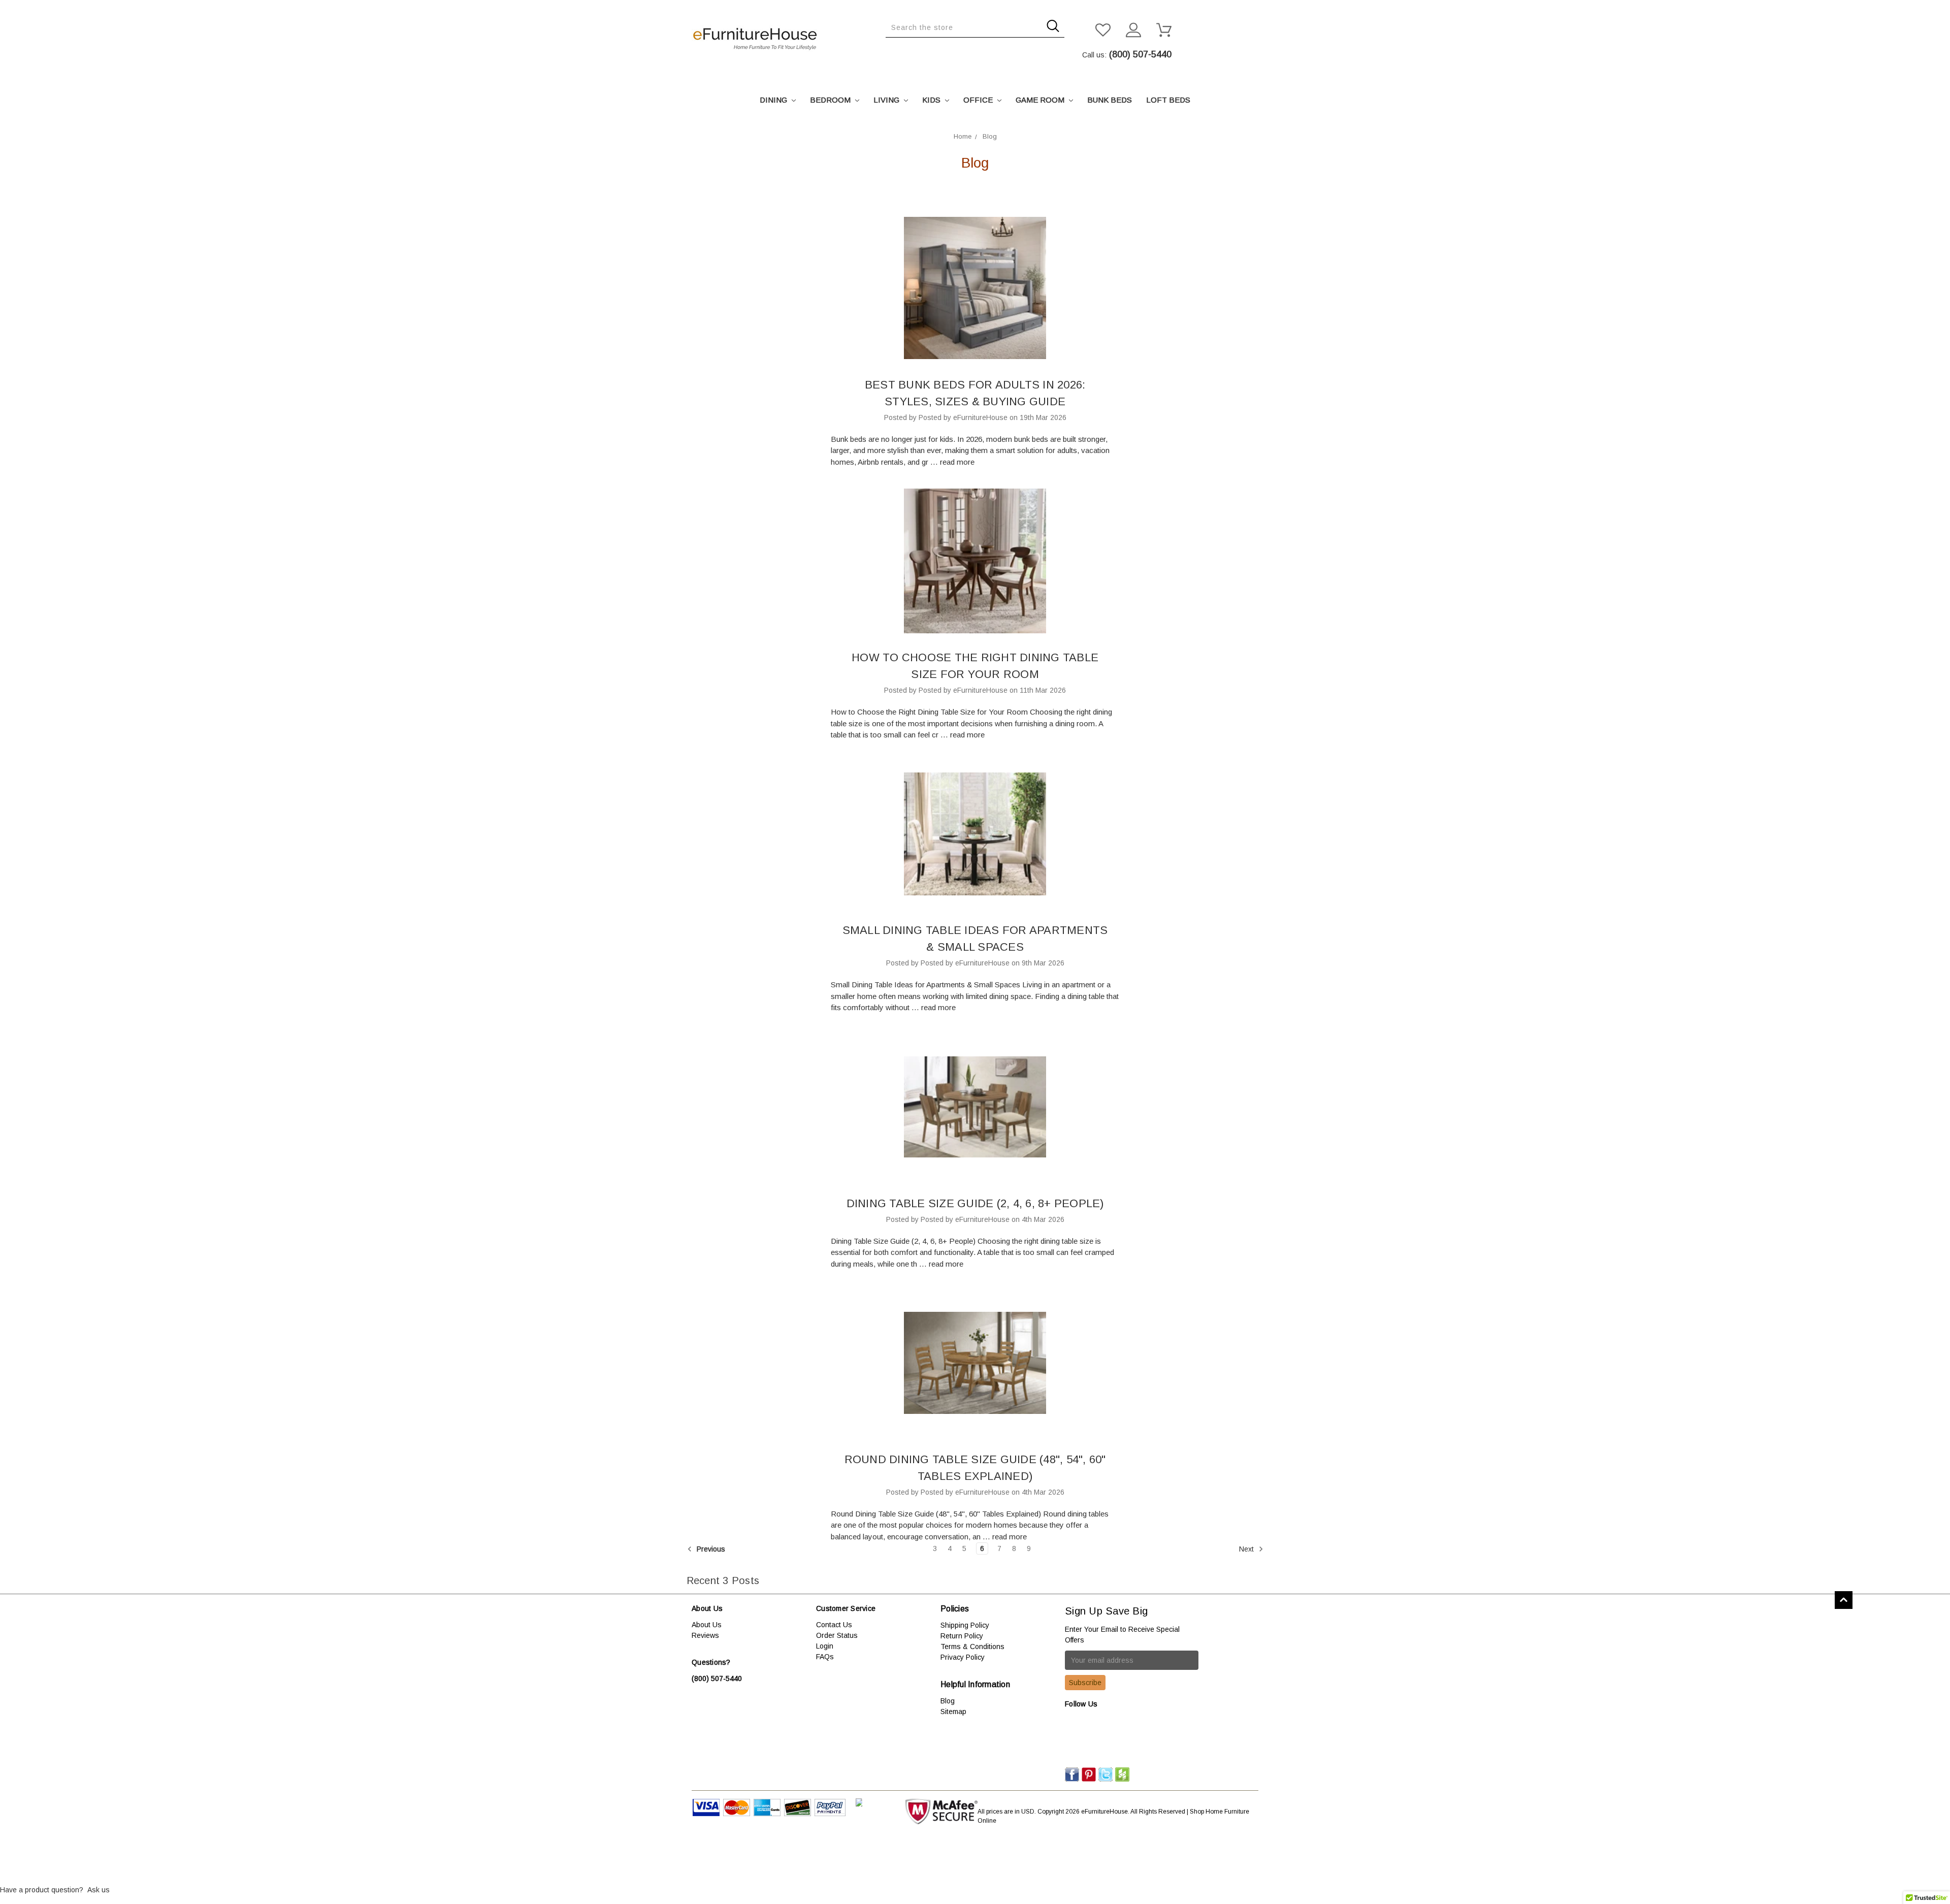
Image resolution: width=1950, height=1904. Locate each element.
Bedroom (831, 100)
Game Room (1041, 100)
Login (825, 1646)
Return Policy (962, 1636)
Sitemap (953, 1712)
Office (979, 100)
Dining (774, 100)
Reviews (705, 1635)
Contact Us (834, 1625)
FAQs (825, 1657)
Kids (932, 100)
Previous (710, 1549)
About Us (707, 1625)
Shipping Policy (965, 1625)
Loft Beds (1168, 100)
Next (1247, 1549)
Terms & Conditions (972, 1647)
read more (957, 462)
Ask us (99, 1890)
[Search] (889, 45)
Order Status (837, 1635)
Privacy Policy (963, 1657)
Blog (948, 1701)
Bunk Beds (1110, 100)
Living (887, 100)
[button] (975, 1859)
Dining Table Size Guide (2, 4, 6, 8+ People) (975, 1203)
